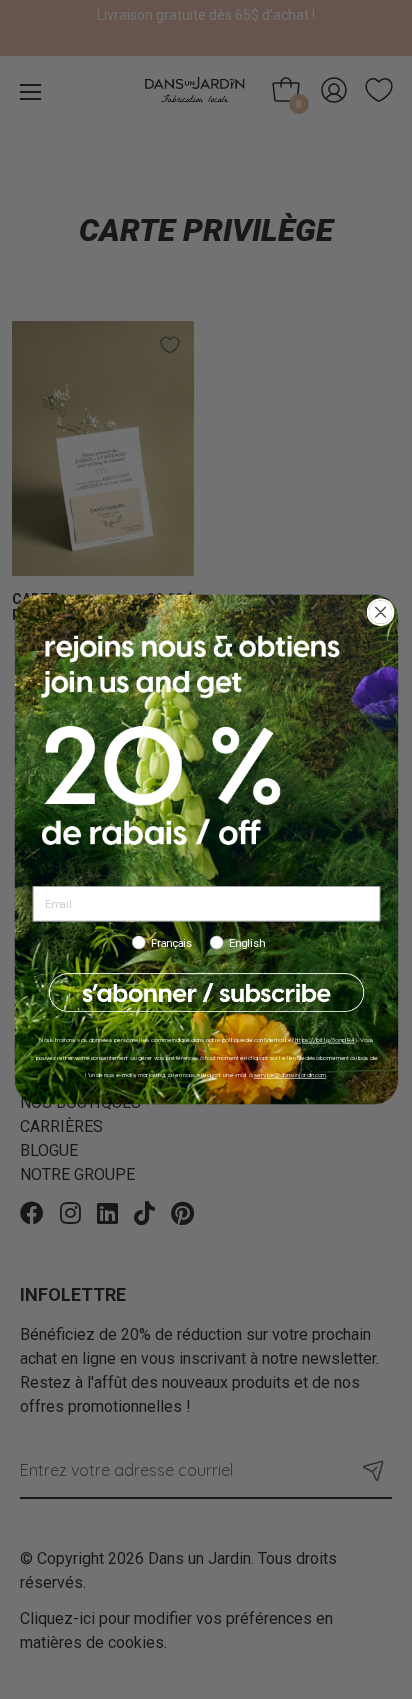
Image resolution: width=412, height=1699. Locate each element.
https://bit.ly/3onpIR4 (324, 1040)
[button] (205, 993)
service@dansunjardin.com (289, 1075)
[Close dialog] (380, 612)
